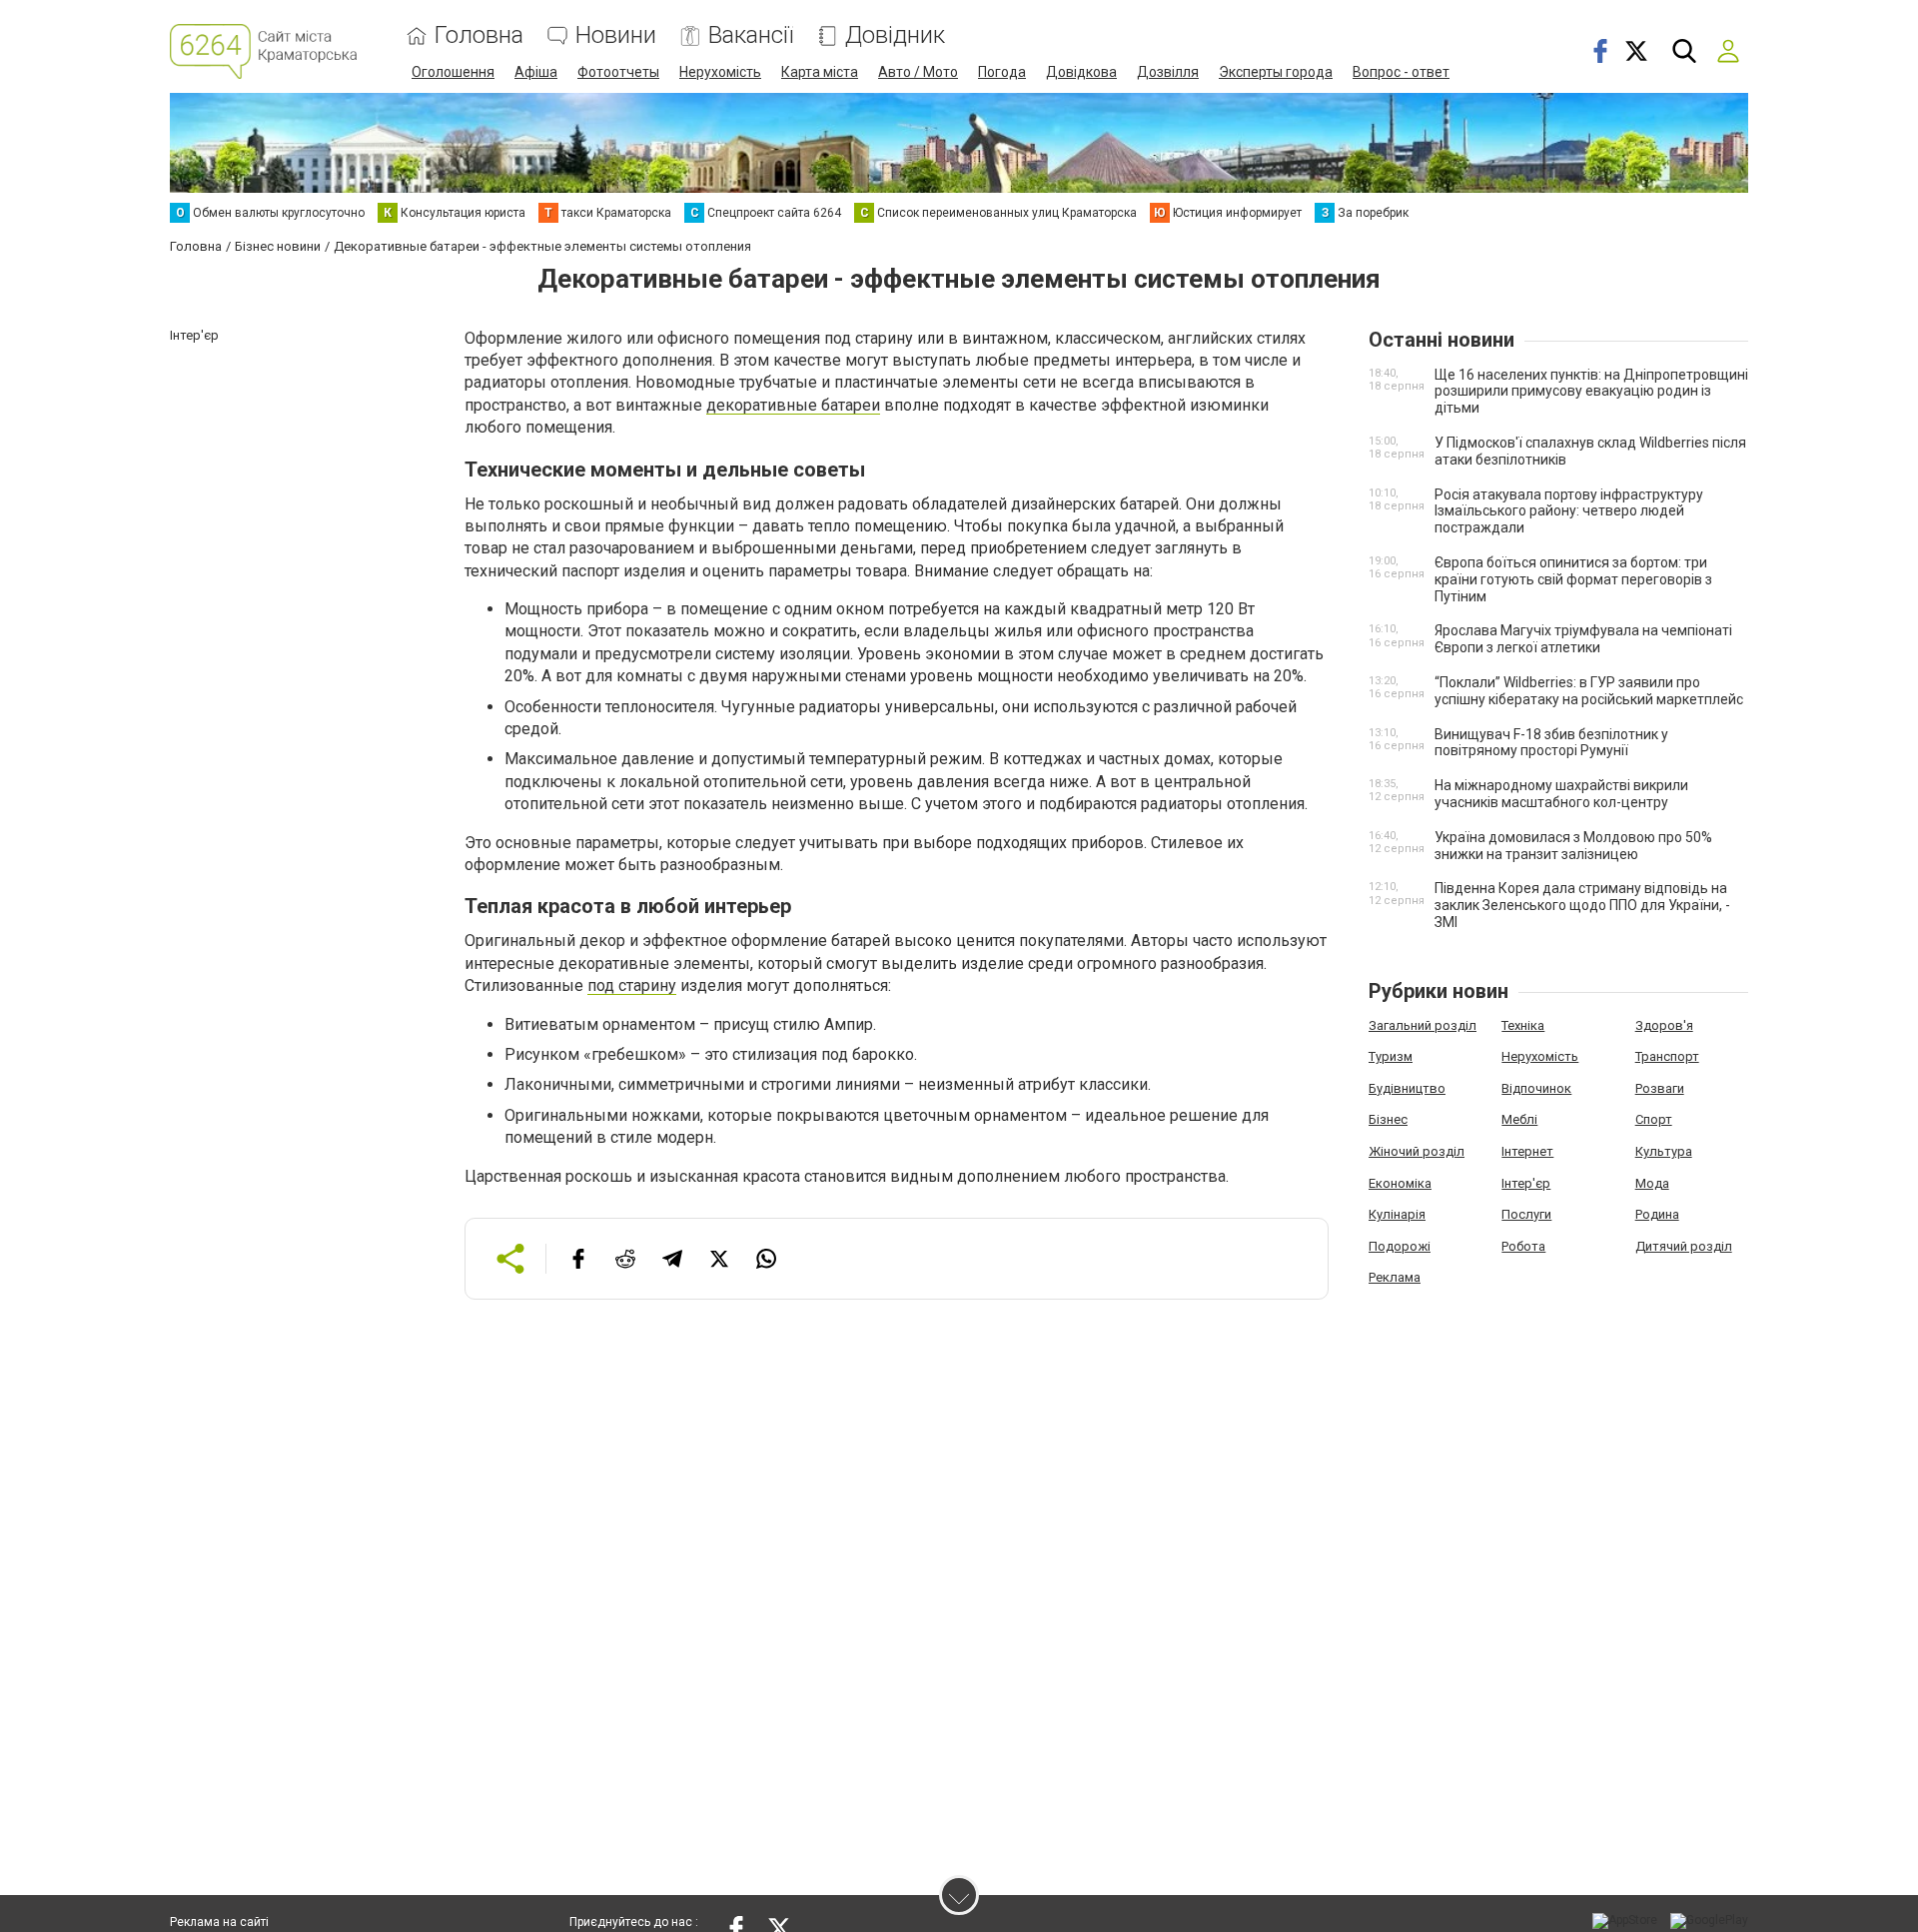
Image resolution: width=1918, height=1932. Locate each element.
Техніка (1523, 1025)
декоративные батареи (793, 405)
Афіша (536, 72)
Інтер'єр (1526, 1183)
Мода (1652, 1183)
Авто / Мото (918, 72)
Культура (1664, 1151)
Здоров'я (1664, 1025)
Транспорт (1667, 1056)
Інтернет (1527, 1151)
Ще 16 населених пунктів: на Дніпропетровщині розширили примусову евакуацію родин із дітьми (1591, 392)
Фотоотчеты (618, 72)
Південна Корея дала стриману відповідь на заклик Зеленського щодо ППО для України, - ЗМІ (1582, 905)
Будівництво (1407, 1088)
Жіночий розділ (1417, 1151)
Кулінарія (1397, 1214)
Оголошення (453, 72)
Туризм (1391, 1056)
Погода (1002, 72)
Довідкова (1081, 72)
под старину (632, 985)
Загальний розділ (1423, 1025)
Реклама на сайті (219, 1922)
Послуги (1526, 1214)
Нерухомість (720, 72)
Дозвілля (1168, 72)
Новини (616, 35)
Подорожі (1400, 1246)
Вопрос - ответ (1401, 72)
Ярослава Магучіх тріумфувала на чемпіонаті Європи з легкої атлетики (1583, 639)
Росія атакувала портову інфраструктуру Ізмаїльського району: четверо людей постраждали (1569, 511)
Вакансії (751, 35)
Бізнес (1388, 1119)
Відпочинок (1536, 1088)
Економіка (1400, 1183)
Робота (1523, 1246)
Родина (1657, 1214)
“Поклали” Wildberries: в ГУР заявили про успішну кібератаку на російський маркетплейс (1589, 691)
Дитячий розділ (1684, 1246)
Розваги (1660, 1088)
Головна (479, 35)
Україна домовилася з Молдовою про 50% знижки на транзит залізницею (1573, 846)
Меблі (1519, 1119)
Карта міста (820, 72)
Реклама (1395, 1277)
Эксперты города (1276, 72)
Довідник (895, 35)
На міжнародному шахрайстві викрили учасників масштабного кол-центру (1561, 794)
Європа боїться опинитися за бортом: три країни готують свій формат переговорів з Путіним (1573, 579)
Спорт (1654, 1119)
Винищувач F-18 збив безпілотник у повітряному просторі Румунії (1551, 743)
